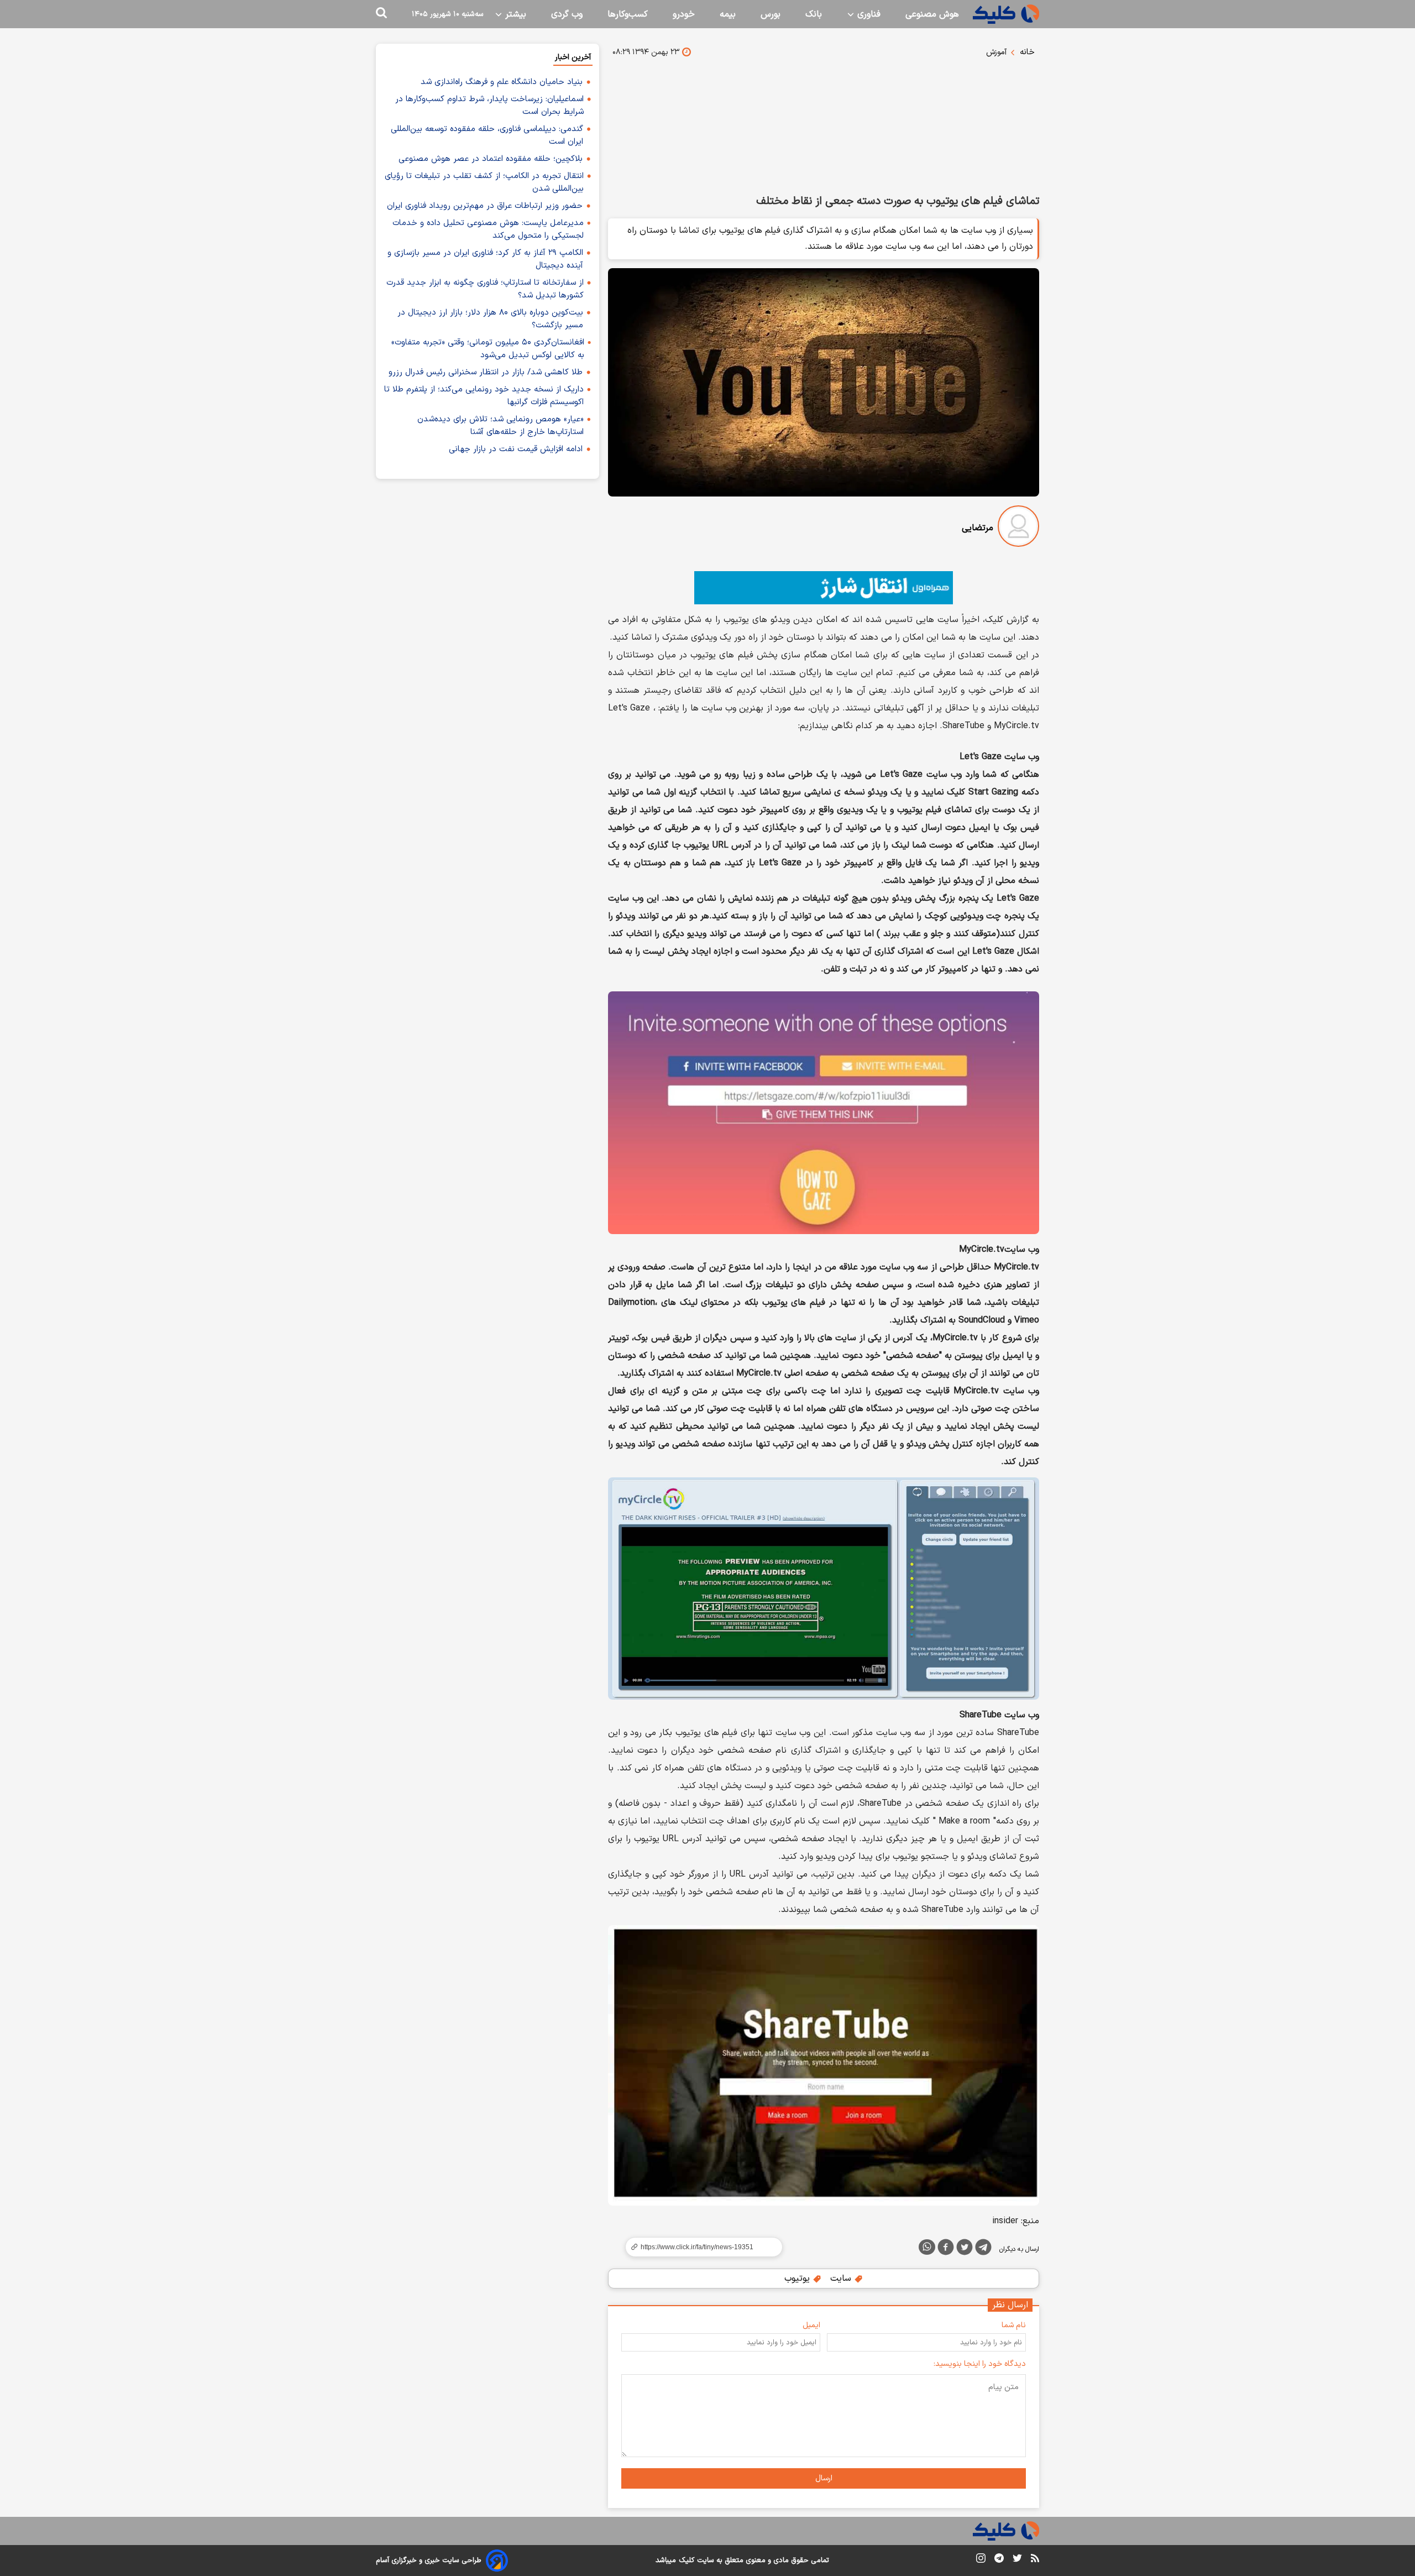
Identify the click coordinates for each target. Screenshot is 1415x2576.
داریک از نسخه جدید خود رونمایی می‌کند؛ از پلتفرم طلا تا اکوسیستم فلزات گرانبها (484, 396)
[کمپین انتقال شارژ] (824, 588)
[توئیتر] (965, 2249)
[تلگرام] (983, 2249)
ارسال (824, 2478)
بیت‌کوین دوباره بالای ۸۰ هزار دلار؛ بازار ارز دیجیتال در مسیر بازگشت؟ (490, 319)
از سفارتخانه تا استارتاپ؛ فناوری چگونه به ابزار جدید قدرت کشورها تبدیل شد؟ (485, 289)
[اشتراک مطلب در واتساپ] (927, 2247)
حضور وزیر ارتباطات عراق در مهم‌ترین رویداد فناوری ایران (485, 206)
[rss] (1035, 2560)
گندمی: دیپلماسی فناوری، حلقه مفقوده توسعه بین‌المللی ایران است (487, 135)
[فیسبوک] (946, 2249)
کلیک (686, 2561)
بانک (814, 14)
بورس (771, 14)
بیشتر (514, 14)
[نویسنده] (1018, 528)
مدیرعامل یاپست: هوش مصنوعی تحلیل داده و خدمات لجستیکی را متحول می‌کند (488, 229)
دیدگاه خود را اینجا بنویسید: (980, 2364)
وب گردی (567, 14)
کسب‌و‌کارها (628, 14)
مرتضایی (978, 528)
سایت (842, 2279)
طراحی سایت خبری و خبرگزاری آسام (429, 2561)
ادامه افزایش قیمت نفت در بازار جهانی (516, 449)
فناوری (868, 14)
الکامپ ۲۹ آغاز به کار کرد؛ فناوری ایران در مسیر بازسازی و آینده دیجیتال (485, 259)
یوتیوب (798, 2279)
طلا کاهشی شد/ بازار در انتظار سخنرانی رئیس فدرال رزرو (486, 372)
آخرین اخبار (573, 57)
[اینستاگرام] (981, 2560)
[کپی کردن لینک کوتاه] (699, 2247)
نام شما (1014, 2325)
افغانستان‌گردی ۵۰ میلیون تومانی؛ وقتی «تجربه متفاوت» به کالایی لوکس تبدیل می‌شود (488, 349)
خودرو (684, 14)
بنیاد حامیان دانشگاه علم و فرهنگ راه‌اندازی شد (502, 82)
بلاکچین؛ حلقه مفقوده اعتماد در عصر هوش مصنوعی (491, 159)
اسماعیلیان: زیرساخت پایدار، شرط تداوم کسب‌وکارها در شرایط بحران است (489, 106)
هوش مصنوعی (932, 14)
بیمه (728, 14)
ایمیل (811, 2325)
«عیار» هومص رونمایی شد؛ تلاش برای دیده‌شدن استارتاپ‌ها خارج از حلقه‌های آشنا (501, 426)
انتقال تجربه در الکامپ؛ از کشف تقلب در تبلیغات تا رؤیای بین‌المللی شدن (484, 182)
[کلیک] (1006, 14)
